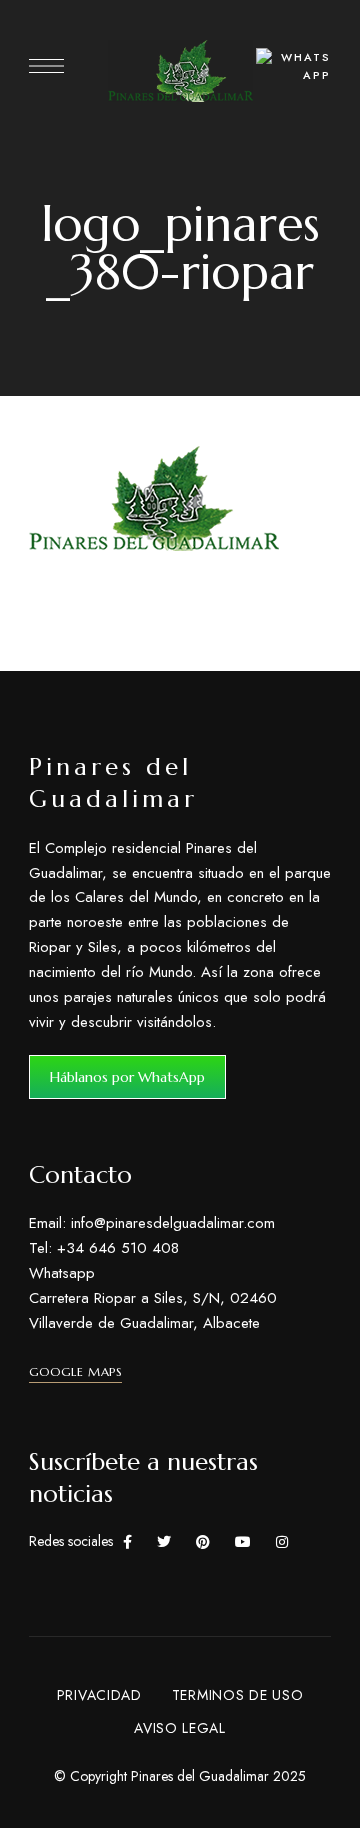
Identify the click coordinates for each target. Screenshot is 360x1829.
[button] (127, 1077)
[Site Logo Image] (180, 71)
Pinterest (203, 1542)
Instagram (282, 1542)
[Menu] (46, 66)
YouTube (243, 1542)
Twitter (164, 1542)
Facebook (127, 1542)
